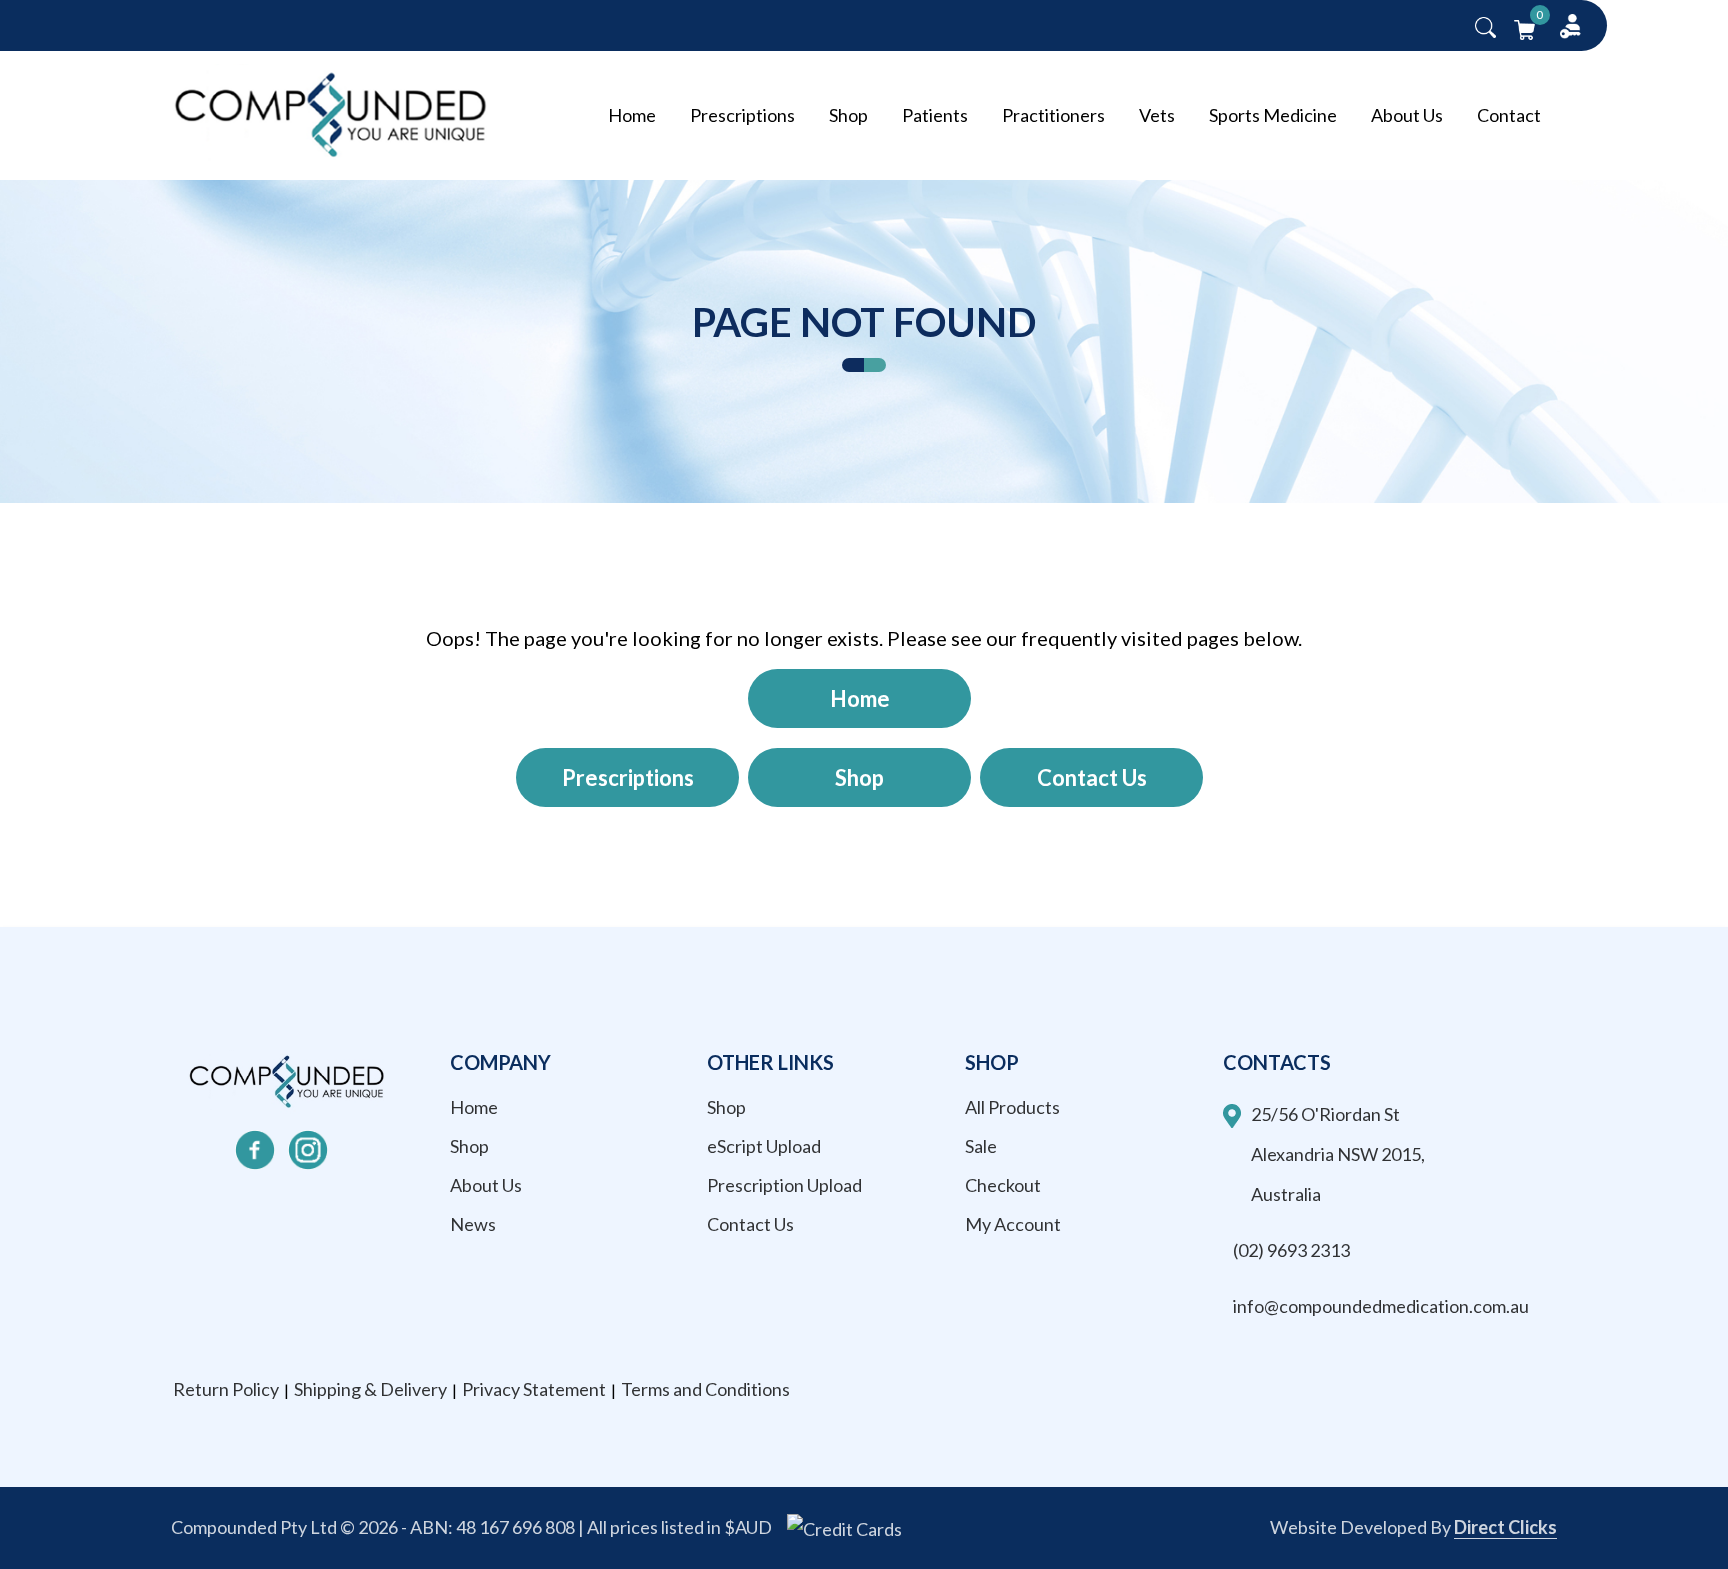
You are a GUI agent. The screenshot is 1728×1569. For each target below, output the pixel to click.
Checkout (1003, 1185)
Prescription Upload (784, 1185)
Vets (1157, 115)
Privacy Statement (534, 1389)
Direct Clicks (1505, 1527)
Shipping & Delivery (370, 1389)
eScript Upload (764, 1146)
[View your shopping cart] (1524, 27)
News (473, 1224)
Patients (935, 115)
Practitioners (1053, 115)
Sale (981, 1146)
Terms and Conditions (705, 1389)
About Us (1407, 115)
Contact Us (1092, 777)
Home (632, 115)
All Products (1012, 1107)
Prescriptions (742, 115)
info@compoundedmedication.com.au (1381, 1306)
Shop (848, 115)
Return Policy (226, 1389)
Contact (1509, 115)
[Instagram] (308, 1150)
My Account (1013, 1224)
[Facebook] (255, 1150)
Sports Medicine (1273, 115)
